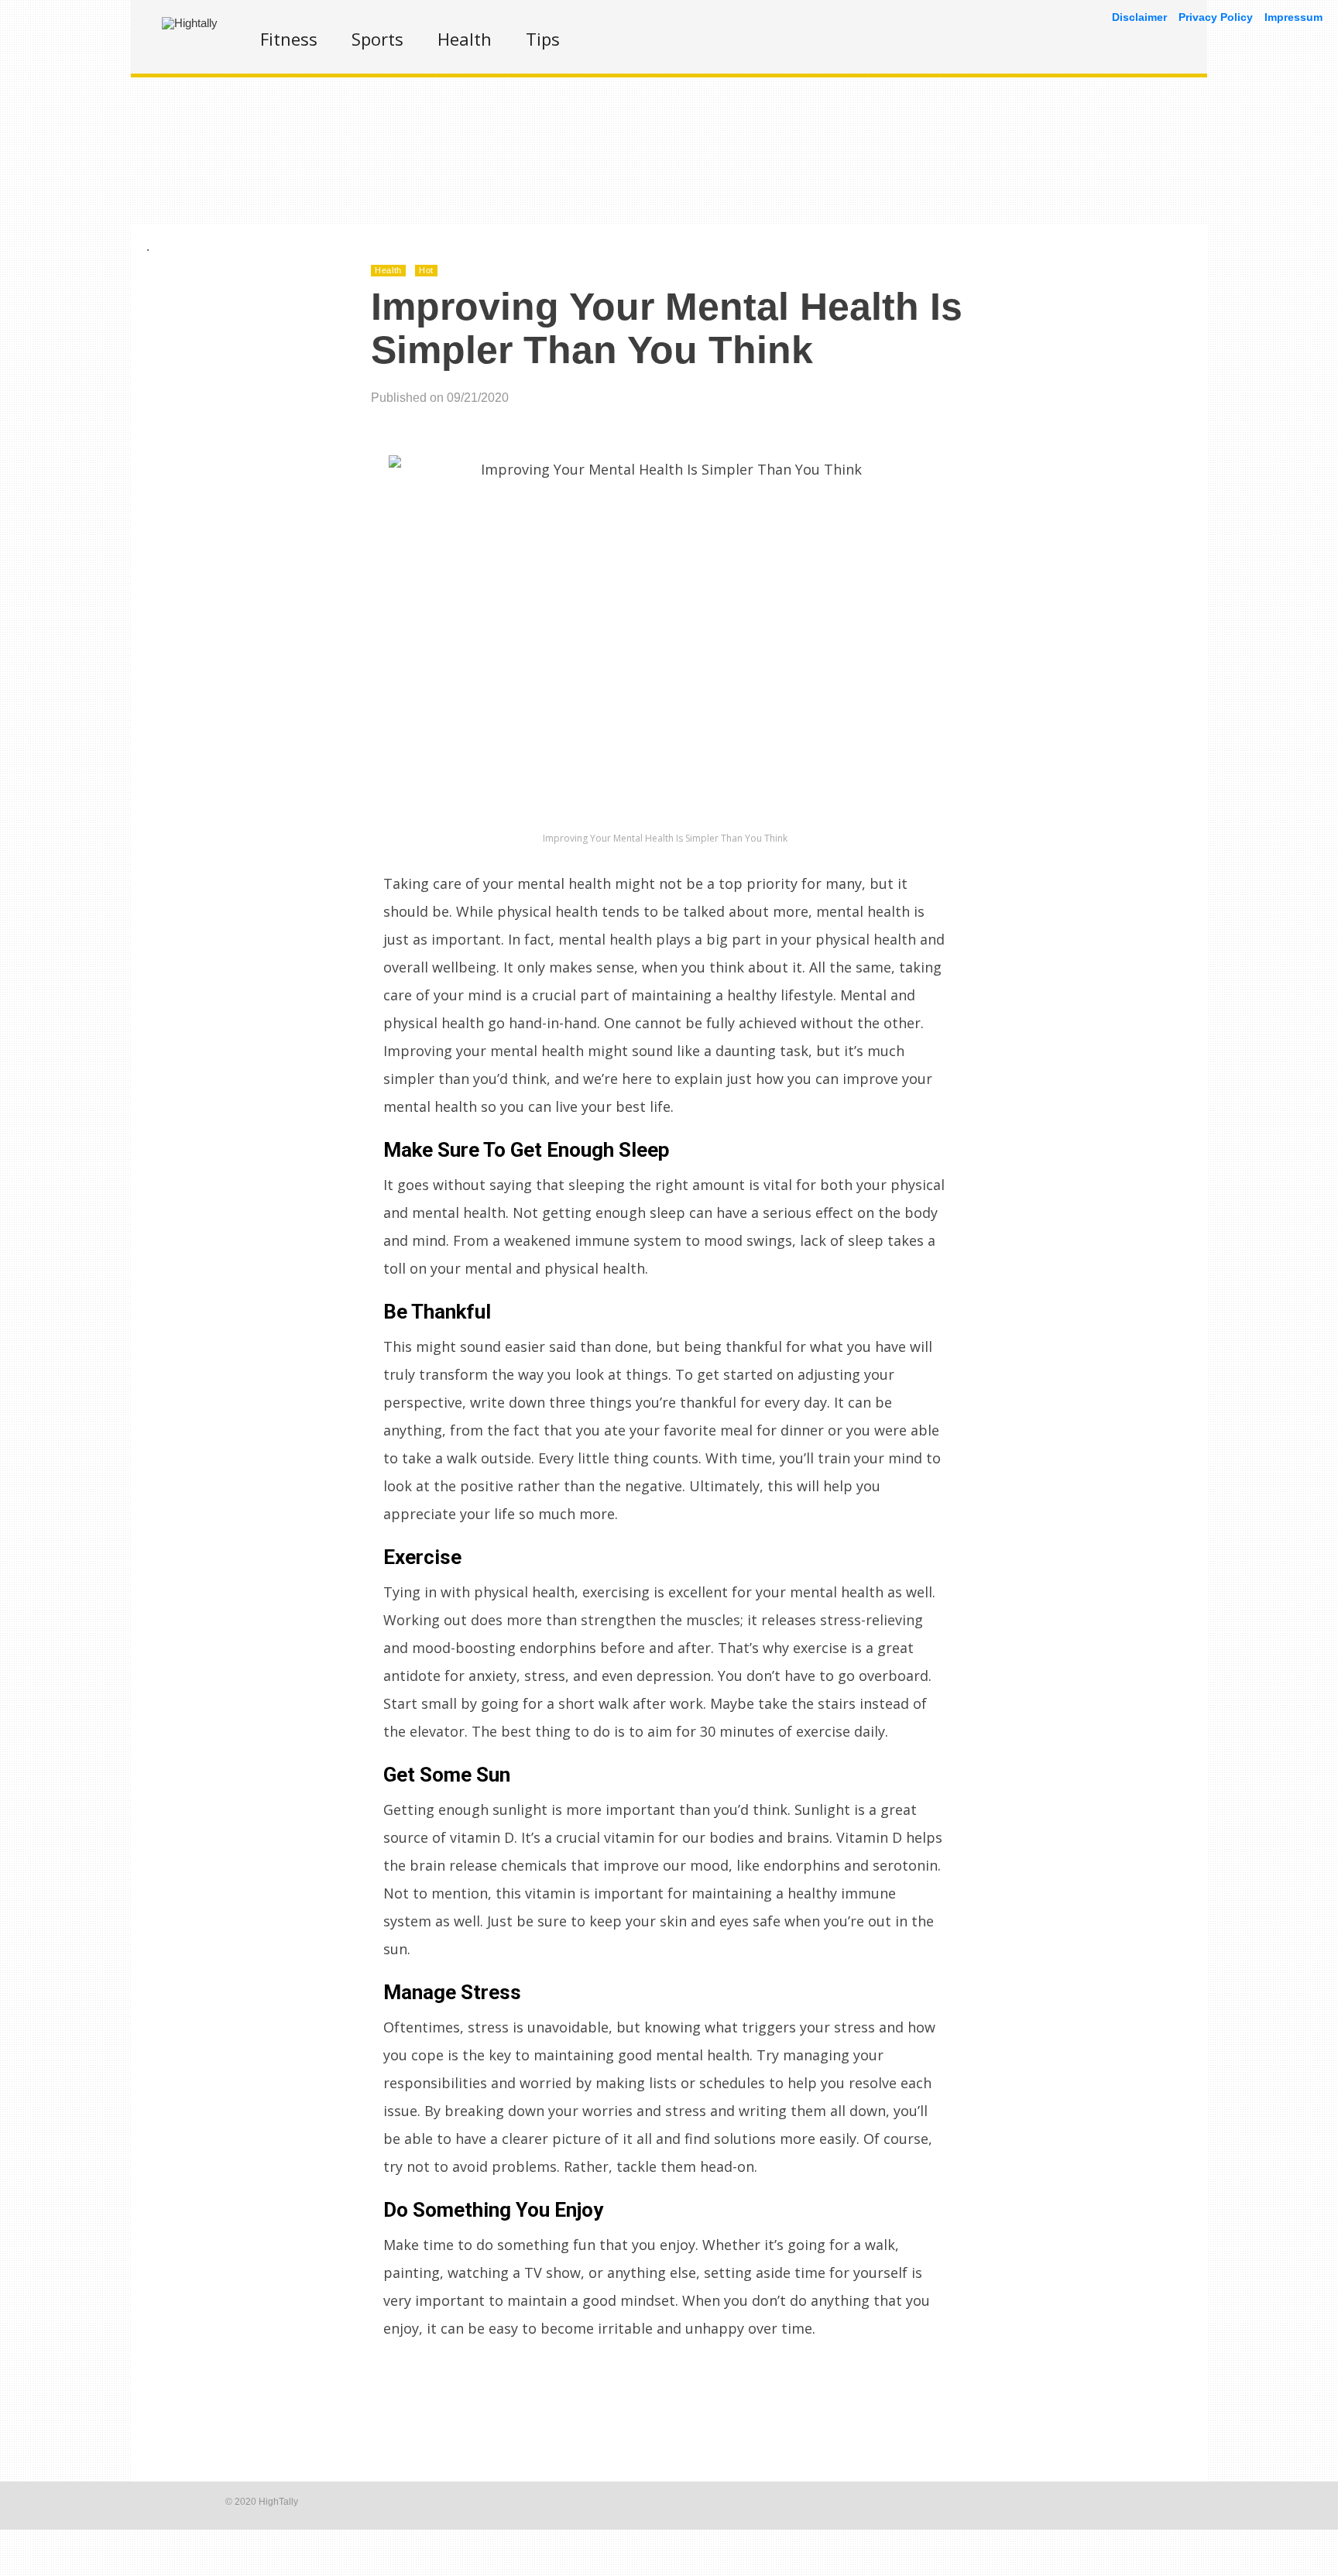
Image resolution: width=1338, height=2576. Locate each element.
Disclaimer (1139, 17)
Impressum (1293, 17)
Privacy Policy (1216, 17)
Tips (543, 39)
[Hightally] (190, 23)
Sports (377, 39)
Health (465, 39)
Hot (426, 270)
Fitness (289, 39)
